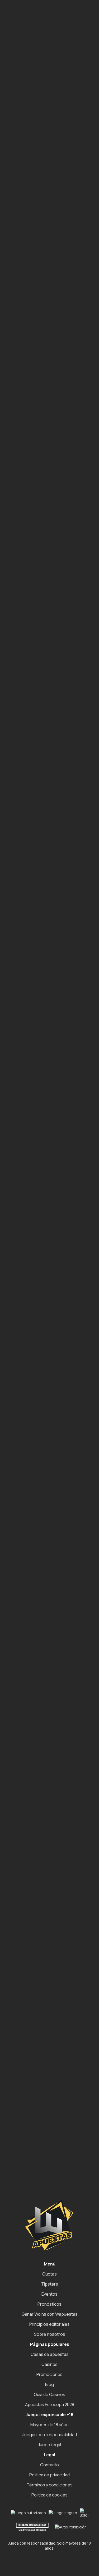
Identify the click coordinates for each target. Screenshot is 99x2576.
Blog (49, 2384)
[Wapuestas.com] (29, 16)
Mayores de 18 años (49, 2425)
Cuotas (49, 2274)
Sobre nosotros (50, 2334)
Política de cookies (49, 2495)
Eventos (49, 2294)
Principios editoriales (49, 2324)
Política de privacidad (49, 2475)
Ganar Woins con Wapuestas (50, 2314)
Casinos (49, 2364)
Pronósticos (49, 2304)
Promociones (49, 2374)
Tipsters (50, 2284)
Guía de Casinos (49, 2394)
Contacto (49, 2465)
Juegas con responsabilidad (50, 2435)
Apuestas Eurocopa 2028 (50, 2404)
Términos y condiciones (50, 2485)
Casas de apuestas (50, 2354)
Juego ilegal (49, 2445)
